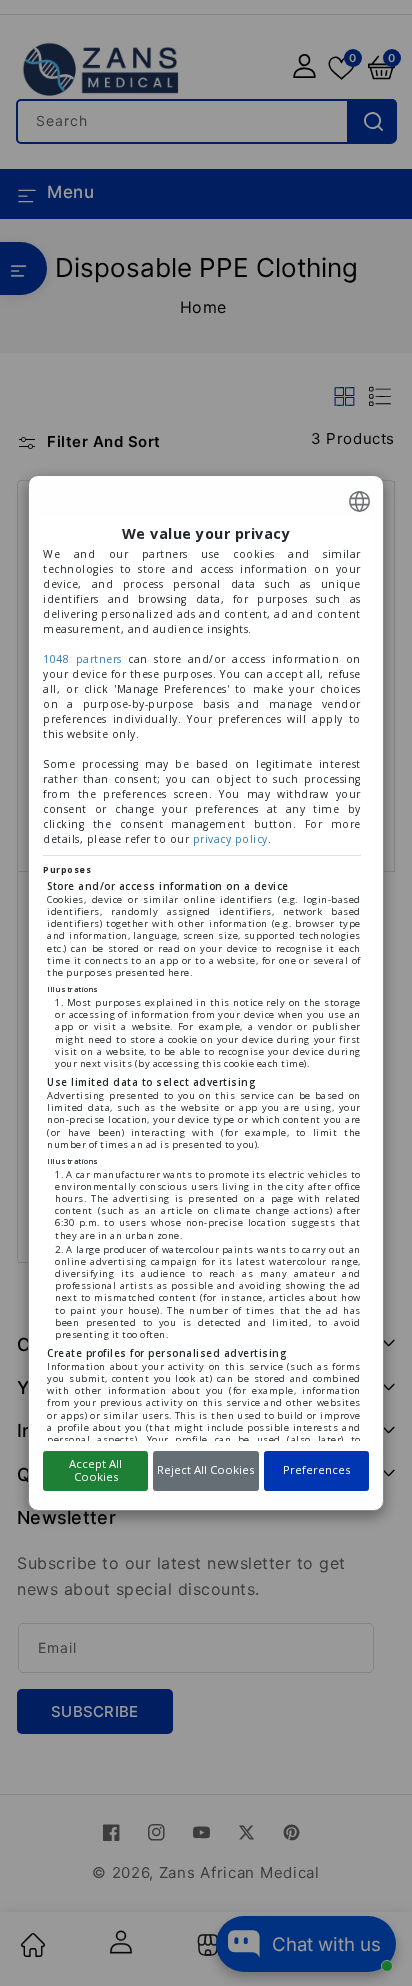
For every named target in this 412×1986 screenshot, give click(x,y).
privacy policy (230, 839)
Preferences (316, 1469)
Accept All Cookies (95, 1470)
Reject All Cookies (205, 1469)
